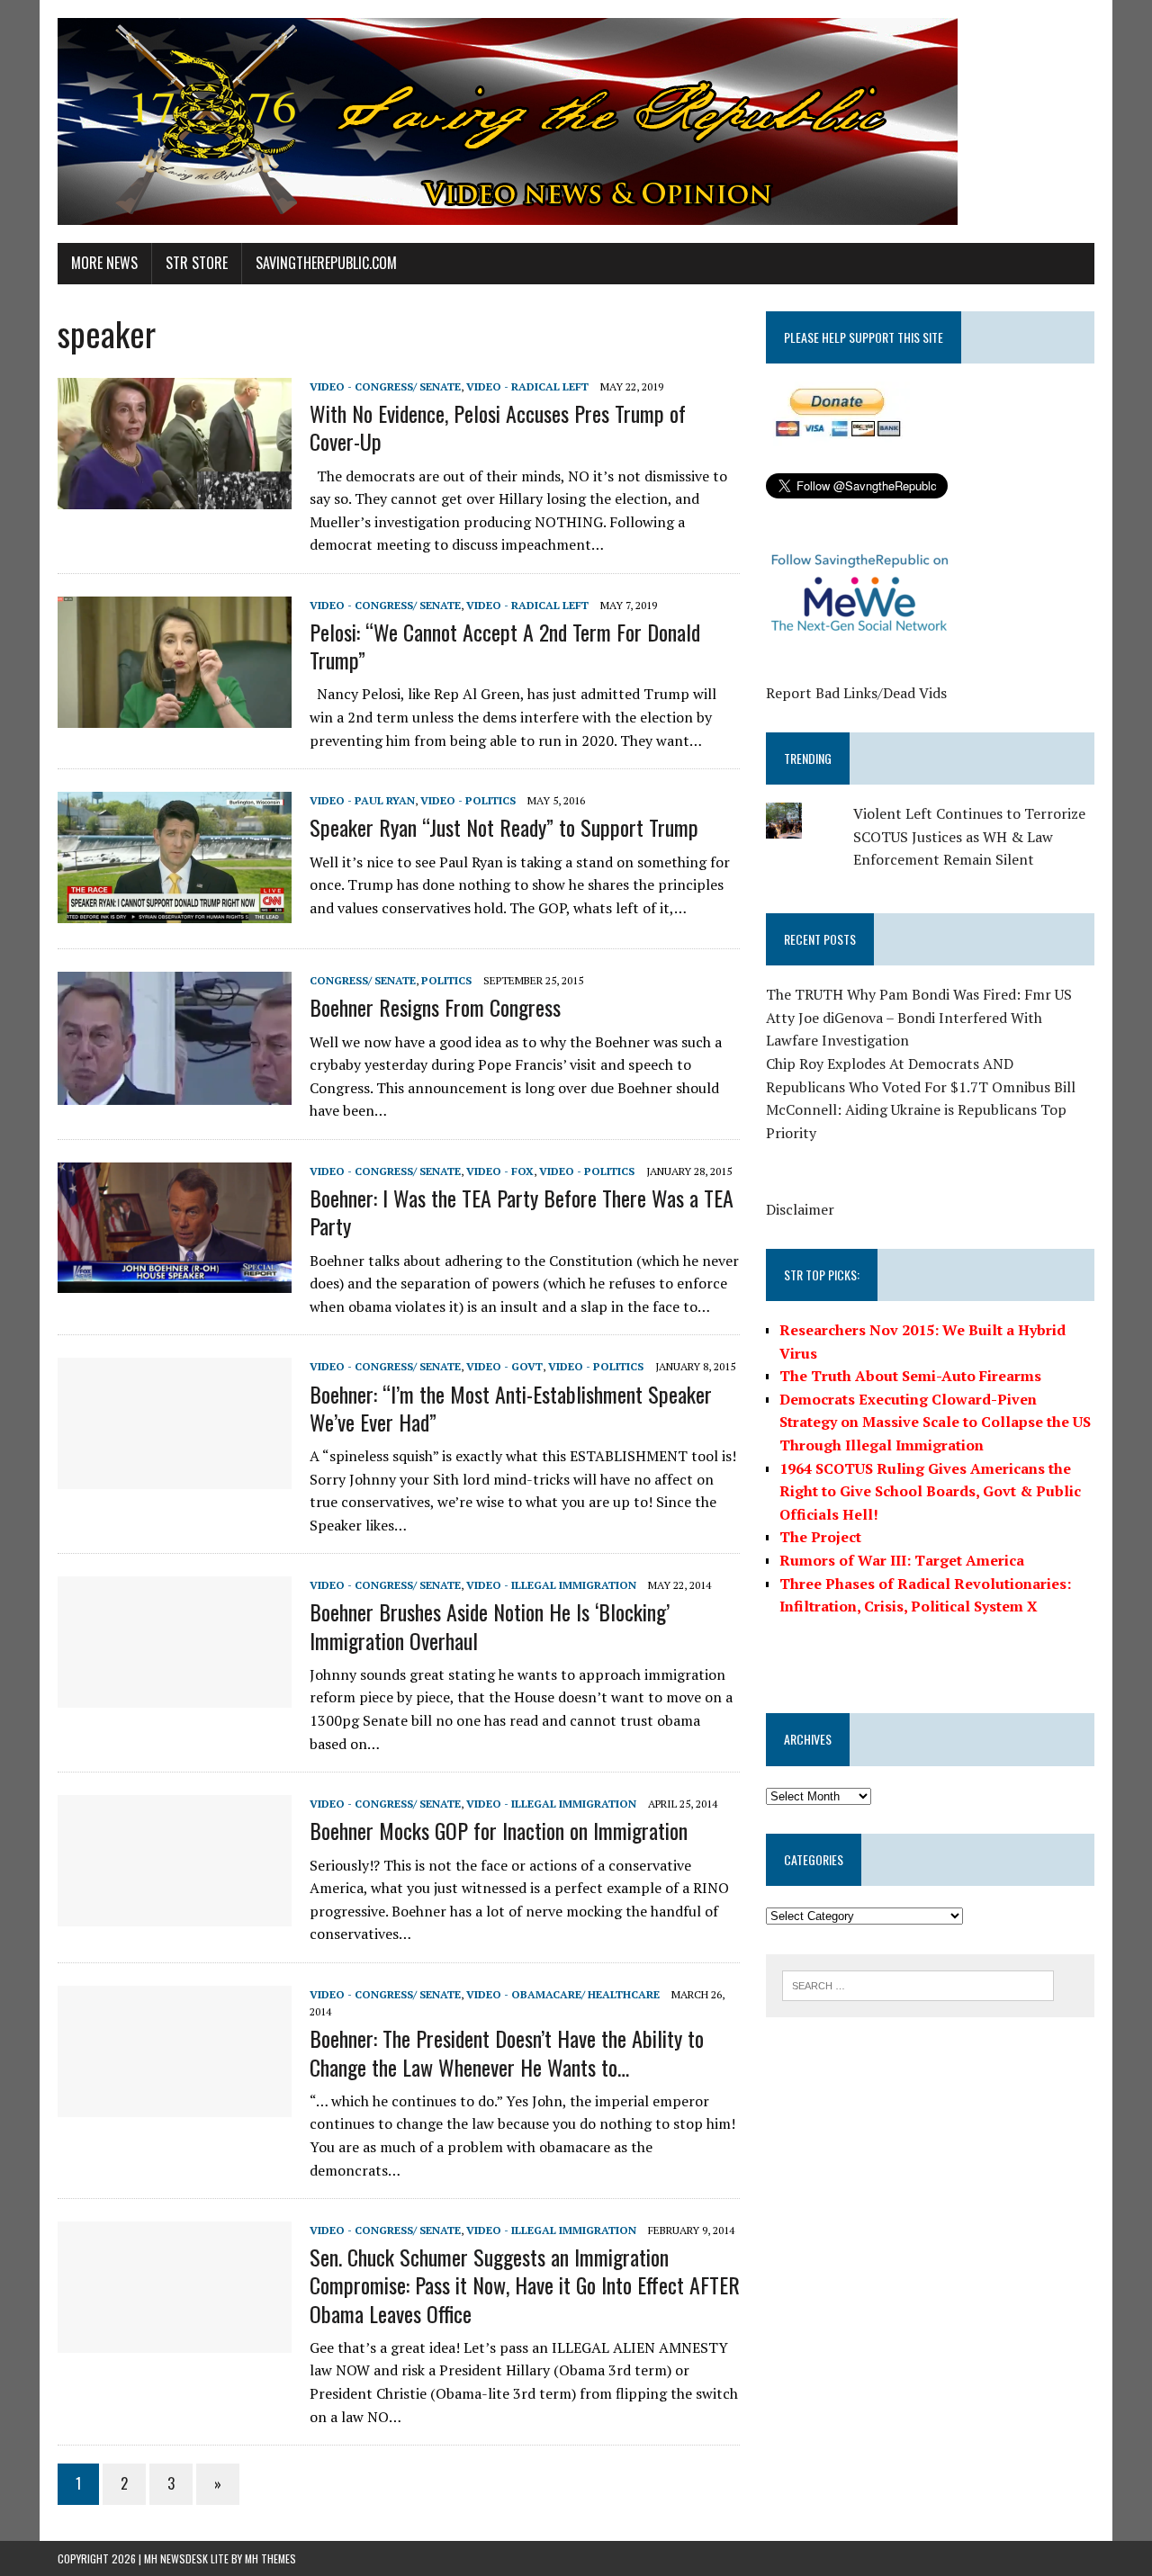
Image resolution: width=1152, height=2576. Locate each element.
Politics (446, 980)
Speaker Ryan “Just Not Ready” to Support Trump (504, 827)
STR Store (197, 263)
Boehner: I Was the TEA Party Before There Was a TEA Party (522, 1212)
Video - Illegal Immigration (551, 1585)
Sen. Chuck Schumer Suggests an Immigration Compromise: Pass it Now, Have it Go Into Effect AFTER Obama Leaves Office (525, 2284)
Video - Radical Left (527, 386)
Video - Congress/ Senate (385, 386)
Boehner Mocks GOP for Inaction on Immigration (499, 1830)
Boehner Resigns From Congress (435, 1007)
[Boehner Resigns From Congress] (175, 1092)
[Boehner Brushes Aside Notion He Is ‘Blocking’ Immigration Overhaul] (175, 1696)
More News (104, 263)
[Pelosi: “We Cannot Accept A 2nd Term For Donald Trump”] (175, 715)
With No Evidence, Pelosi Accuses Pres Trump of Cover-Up (498, 427)
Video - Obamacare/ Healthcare (563, 1994)
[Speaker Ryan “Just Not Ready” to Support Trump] (175, 911)
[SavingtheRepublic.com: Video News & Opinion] (576, 121)
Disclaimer (800, 1209)
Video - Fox (500, 1171)
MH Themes (270, 2558)
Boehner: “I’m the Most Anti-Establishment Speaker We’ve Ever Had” (511, 1408)
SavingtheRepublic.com (326, 263)
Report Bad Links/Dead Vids (856, 693)
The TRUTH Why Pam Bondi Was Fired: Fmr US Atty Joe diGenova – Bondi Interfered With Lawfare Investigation (919, 1017)
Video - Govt (504, 1366)
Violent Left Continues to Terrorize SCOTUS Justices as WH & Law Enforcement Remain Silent (969, 836)
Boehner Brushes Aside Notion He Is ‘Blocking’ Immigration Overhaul (490, 1625)
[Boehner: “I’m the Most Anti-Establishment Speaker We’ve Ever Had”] (175, 1477)
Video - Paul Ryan (362, 800)
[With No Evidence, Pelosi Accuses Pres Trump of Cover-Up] (175, 497)
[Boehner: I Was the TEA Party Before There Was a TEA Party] (175, 1280)
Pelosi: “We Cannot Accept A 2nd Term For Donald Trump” (505, 646)
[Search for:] (918, 1984)
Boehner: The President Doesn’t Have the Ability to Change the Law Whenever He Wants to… (507, 2052)
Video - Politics (468, 800)
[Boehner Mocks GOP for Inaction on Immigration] (175, 1915)
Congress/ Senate (363, 980)
